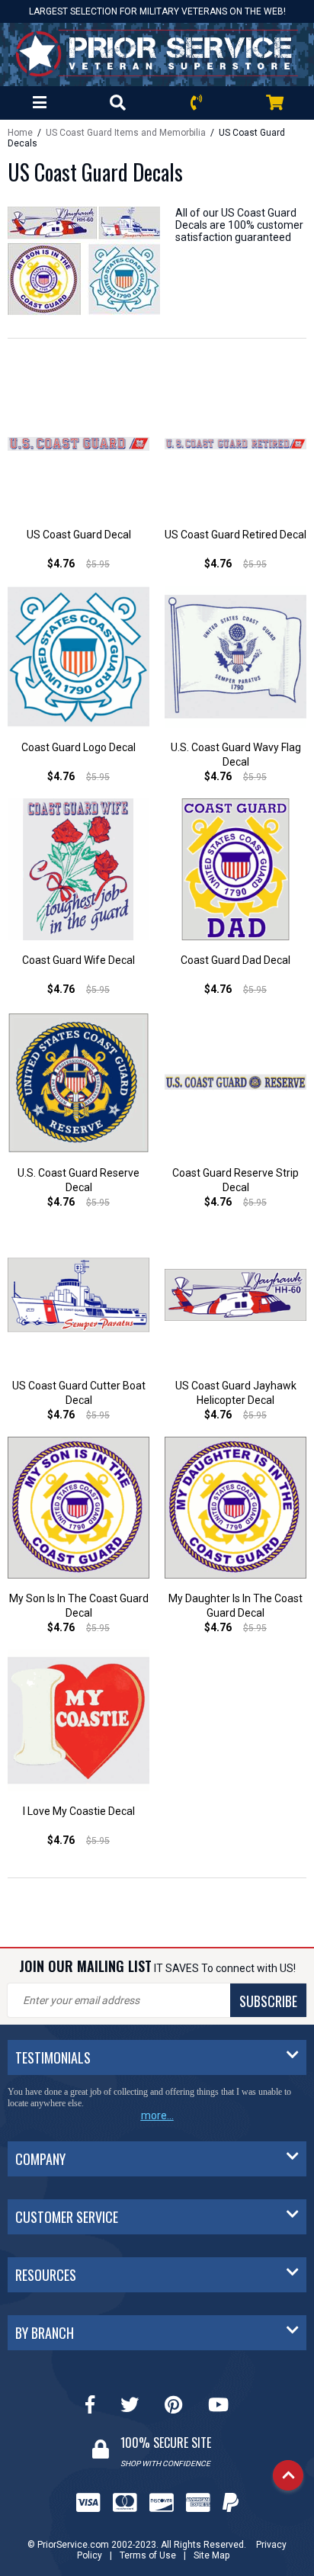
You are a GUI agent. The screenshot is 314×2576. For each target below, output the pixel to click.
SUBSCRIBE (268, 2001)
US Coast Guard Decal (79, 535)
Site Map (211, 2555)
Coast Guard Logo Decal (78, 747)
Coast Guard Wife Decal (78, 960)
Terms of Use (148, 2555)
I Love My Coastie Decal (79, 1811)
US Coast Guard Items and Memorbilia (126, 133)
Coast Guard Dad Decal (235, 960)
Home (20, 133)
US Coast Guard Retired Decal (235, 535)
